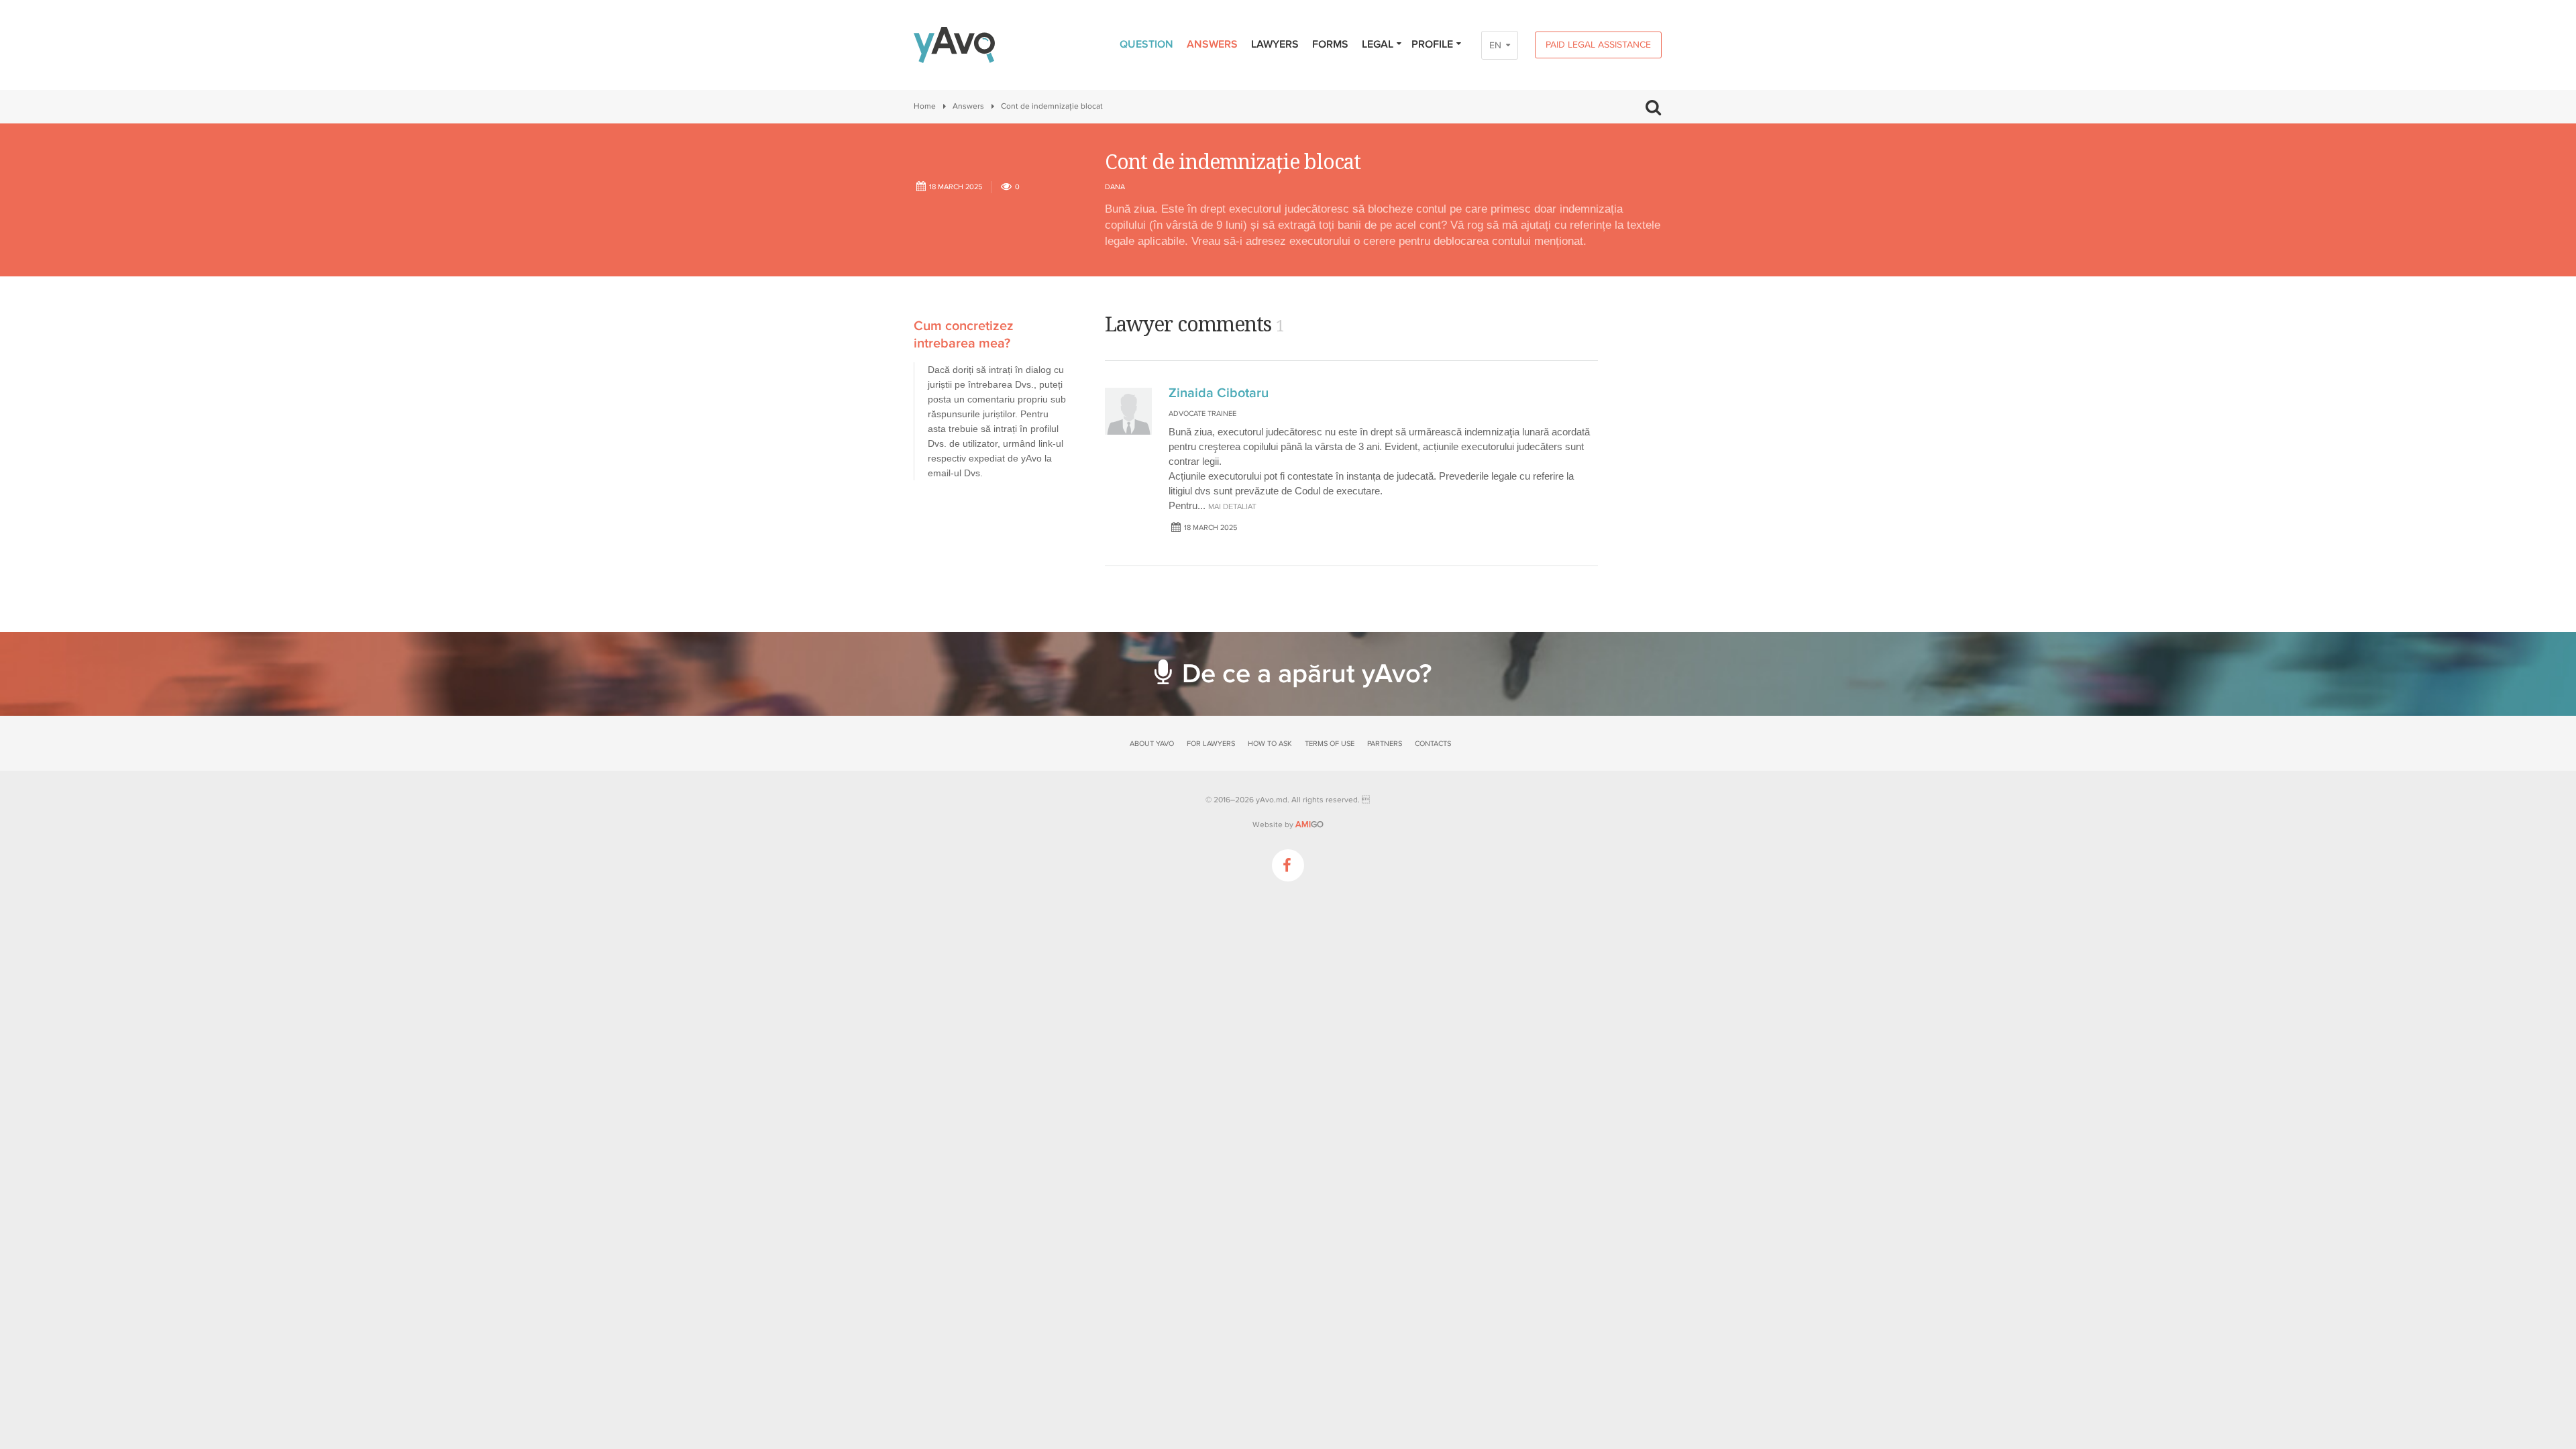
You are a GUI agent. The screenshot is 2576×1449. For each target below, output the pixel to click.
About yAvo (1152, 744)
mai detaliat (1232, 506)
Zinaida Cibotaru (1219, 393)
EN (1495, 45)
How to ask (1270, 744)
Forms (1330, 44)
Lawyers (1275, 44)
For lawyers (1211, 744)
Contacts (1433, 744)
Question (1146, 44)
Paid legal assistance (1598, 45)
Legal (1378, 44)
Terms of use (1330, 744)
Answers (1212, 44)
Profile (1432, 44)
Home (925, 106)
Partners (1385, 744)
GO (1309, 824)
